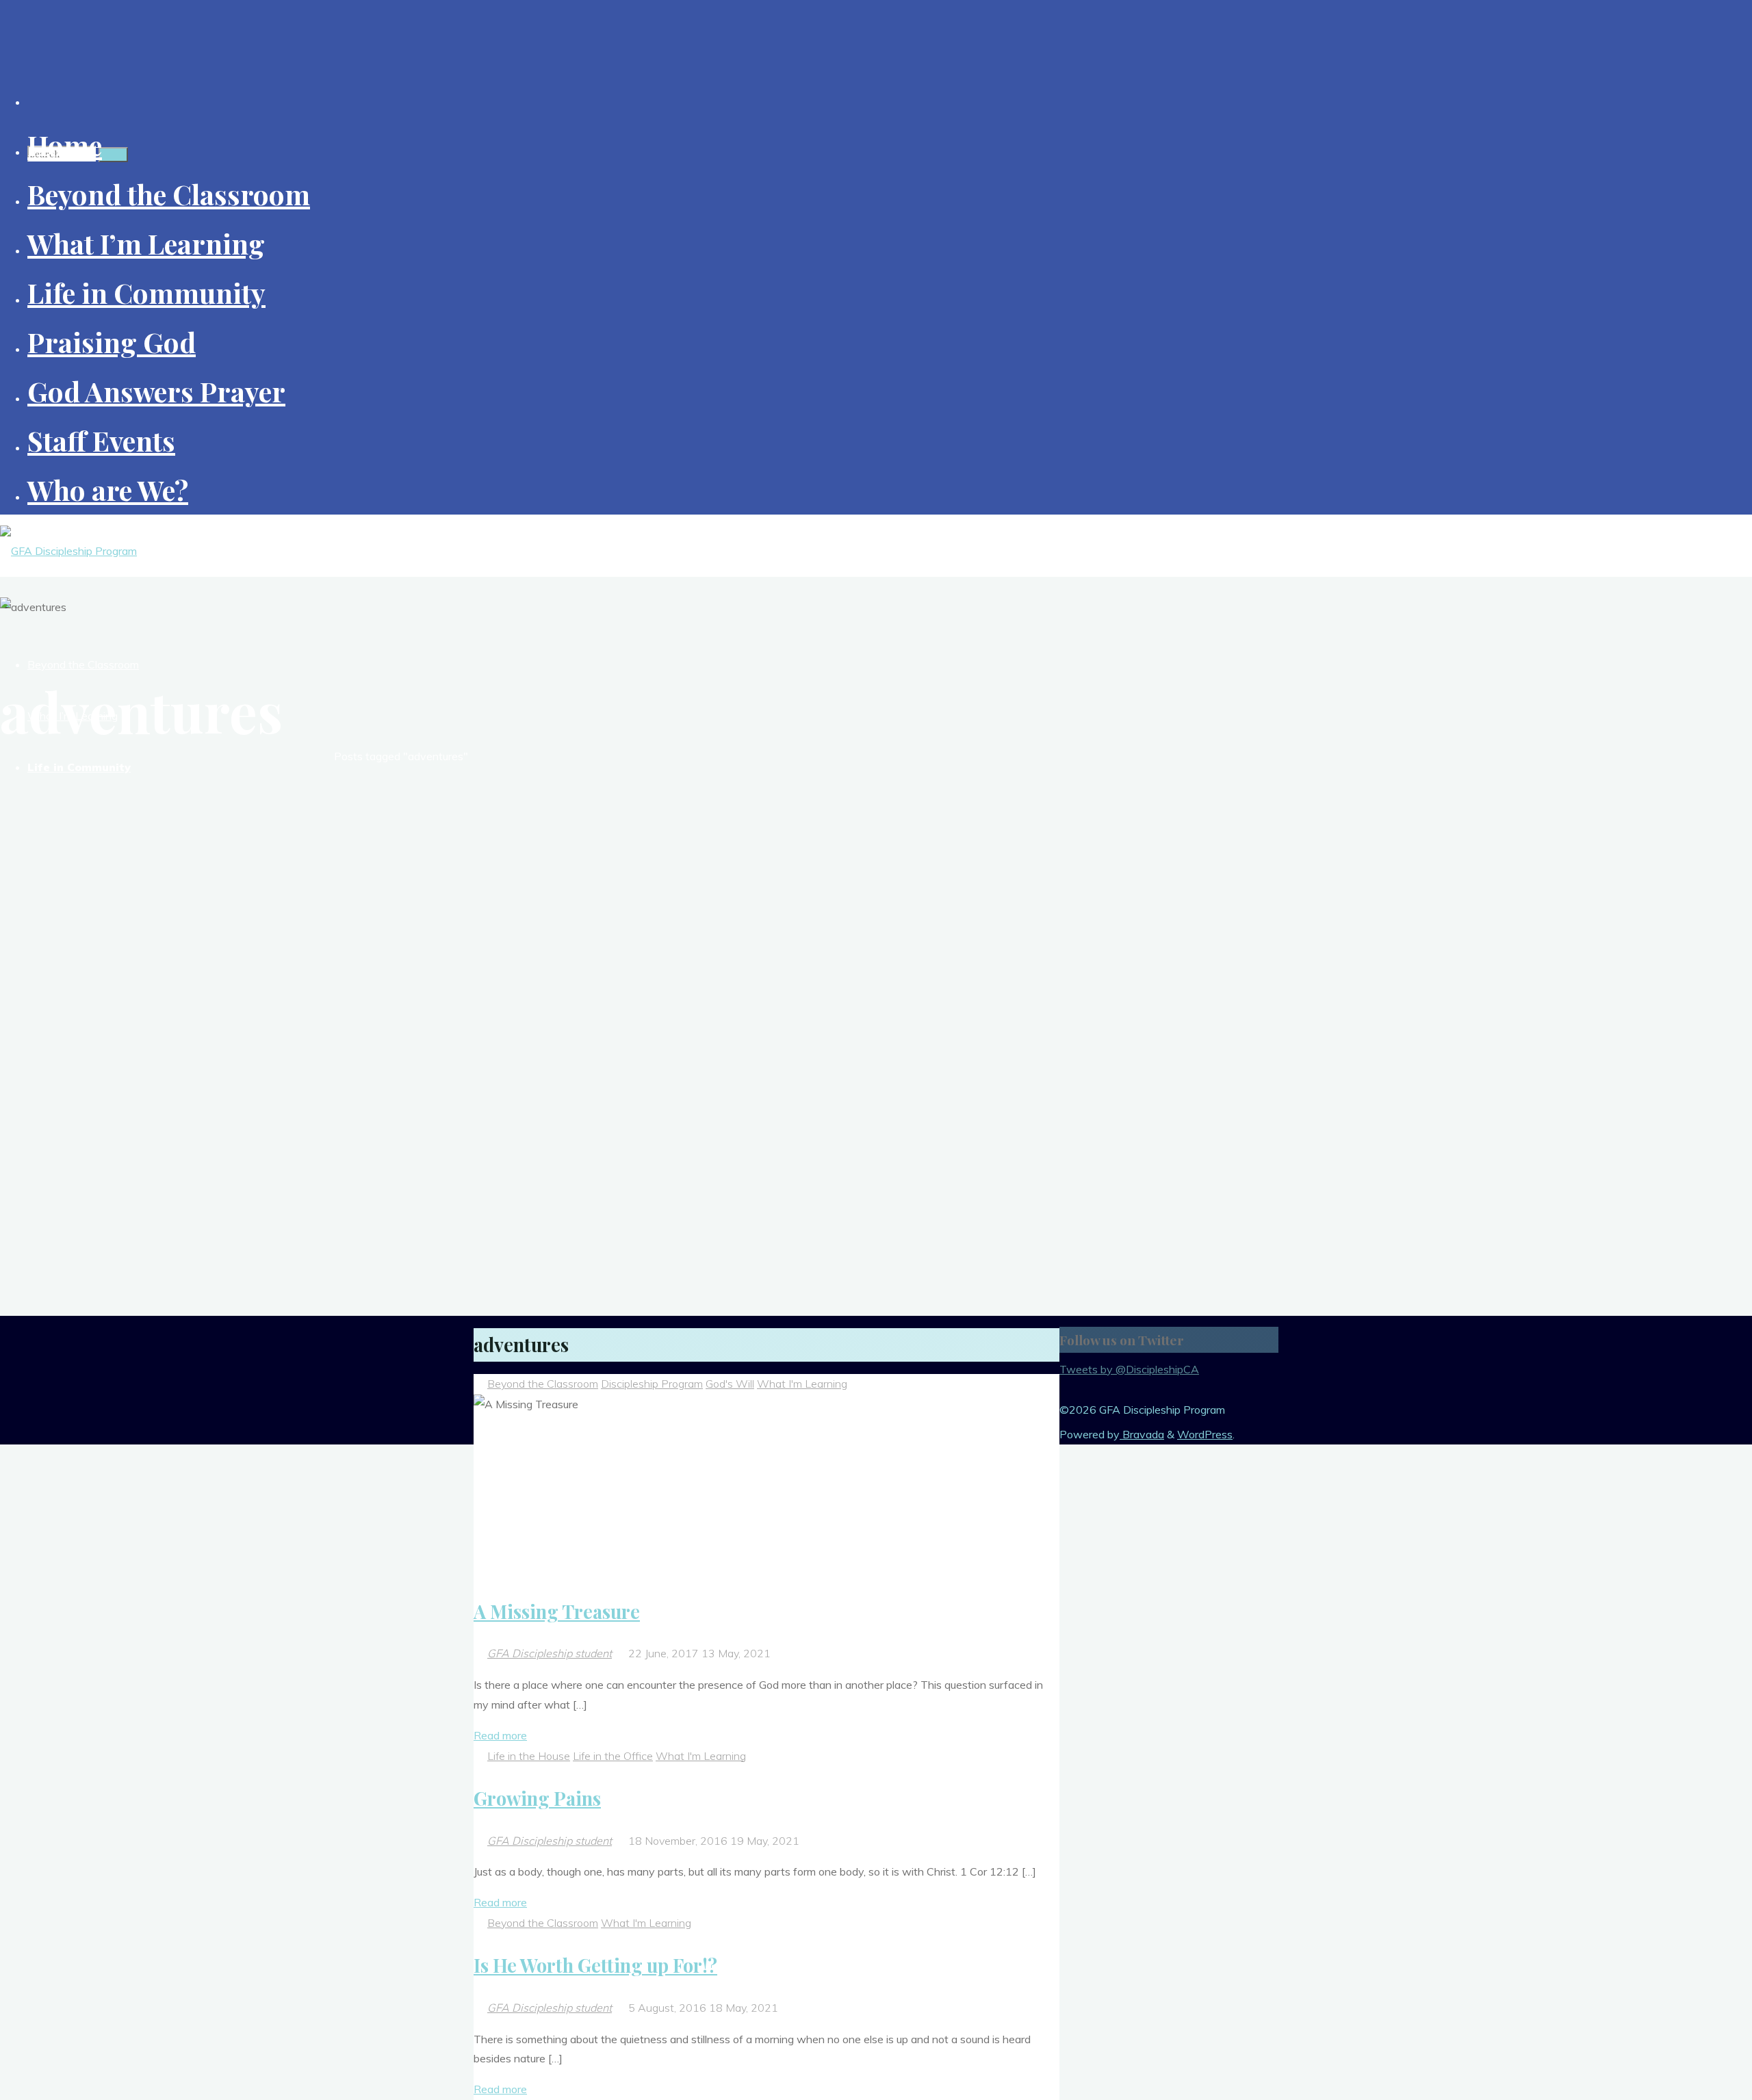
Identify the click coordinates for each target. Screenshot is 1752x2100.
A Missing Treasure (557, 1611)
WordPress (1205, 1434)
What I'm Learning (802, 1384)
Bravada (1142, 1434)
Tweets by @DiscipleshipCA (1129, 1369)
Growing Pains (537, 1798)
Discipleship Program (652, 1384)
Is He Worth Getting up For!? (595, 1965)
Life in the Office (613, 1756)
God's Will (730, 1384)
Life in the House (529, 1756)
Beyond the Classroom (543, 1384)
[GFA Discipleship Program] (68, 551)
